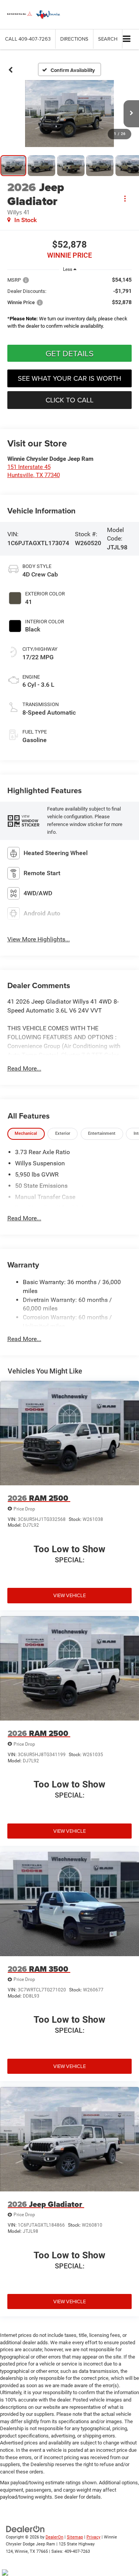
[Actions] (125, 198)
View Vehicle (69, 1595)
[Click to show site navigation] (127, 39)
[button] (28, 39)
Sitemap (75, 2537)
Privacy (93, 2537)
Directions (74, 39)
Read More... (24, 1068)
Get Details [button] (69, 353)
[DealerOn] (25, 2529)
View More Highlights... (39, 939)
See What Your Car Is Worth (69, 378)
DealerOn (54, 2537)
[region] (70, 305)
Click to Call (69, 400)
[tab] (26, 1134)
